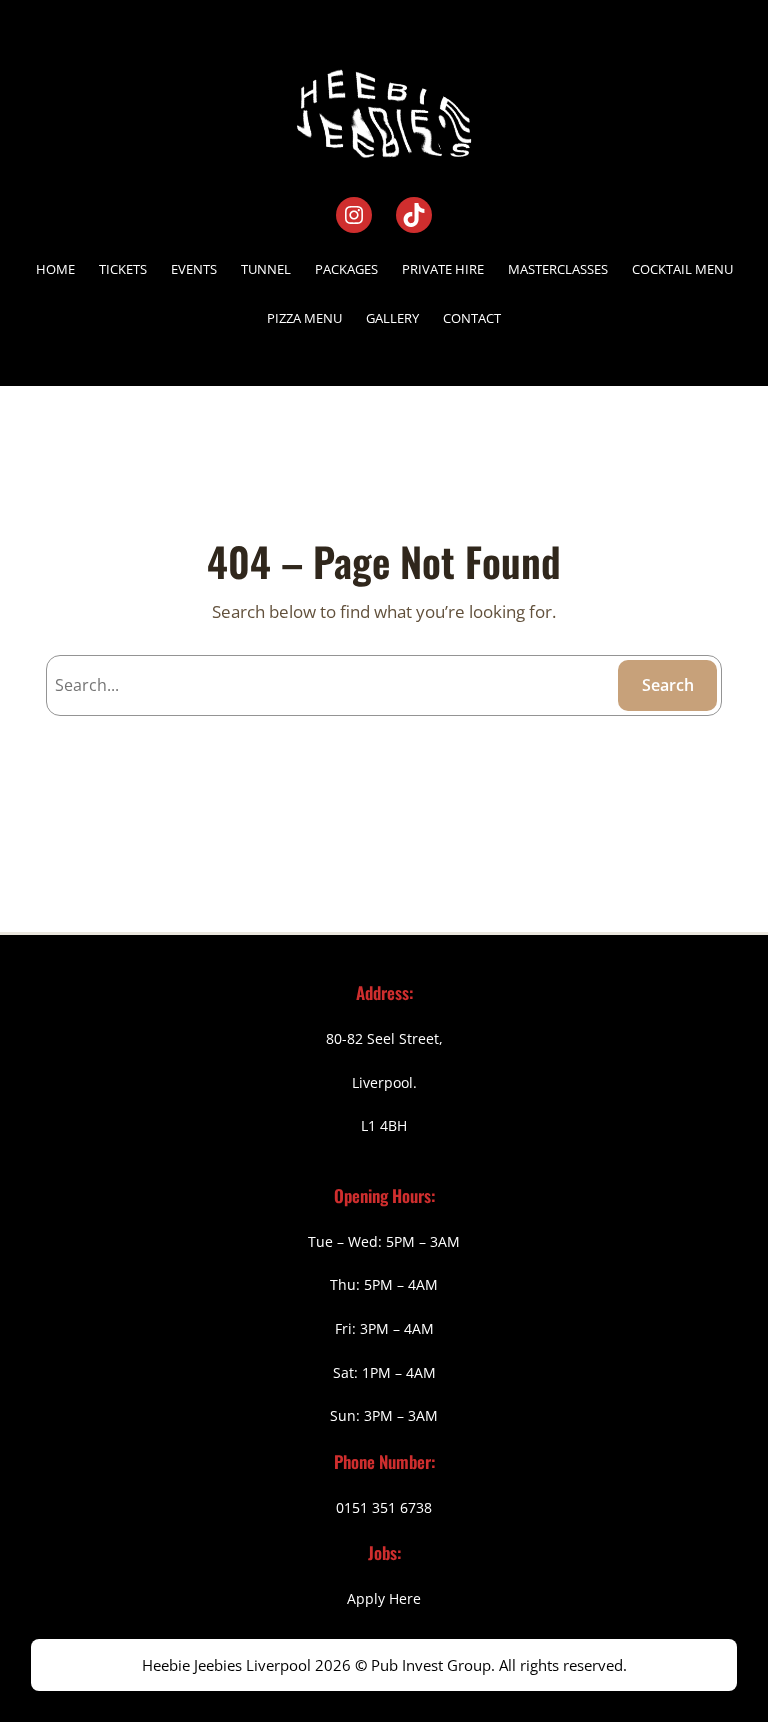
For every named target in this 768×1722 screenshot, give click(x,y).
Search (668, 685)
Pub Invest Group (431, 1665)
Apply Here (384, 1598)
